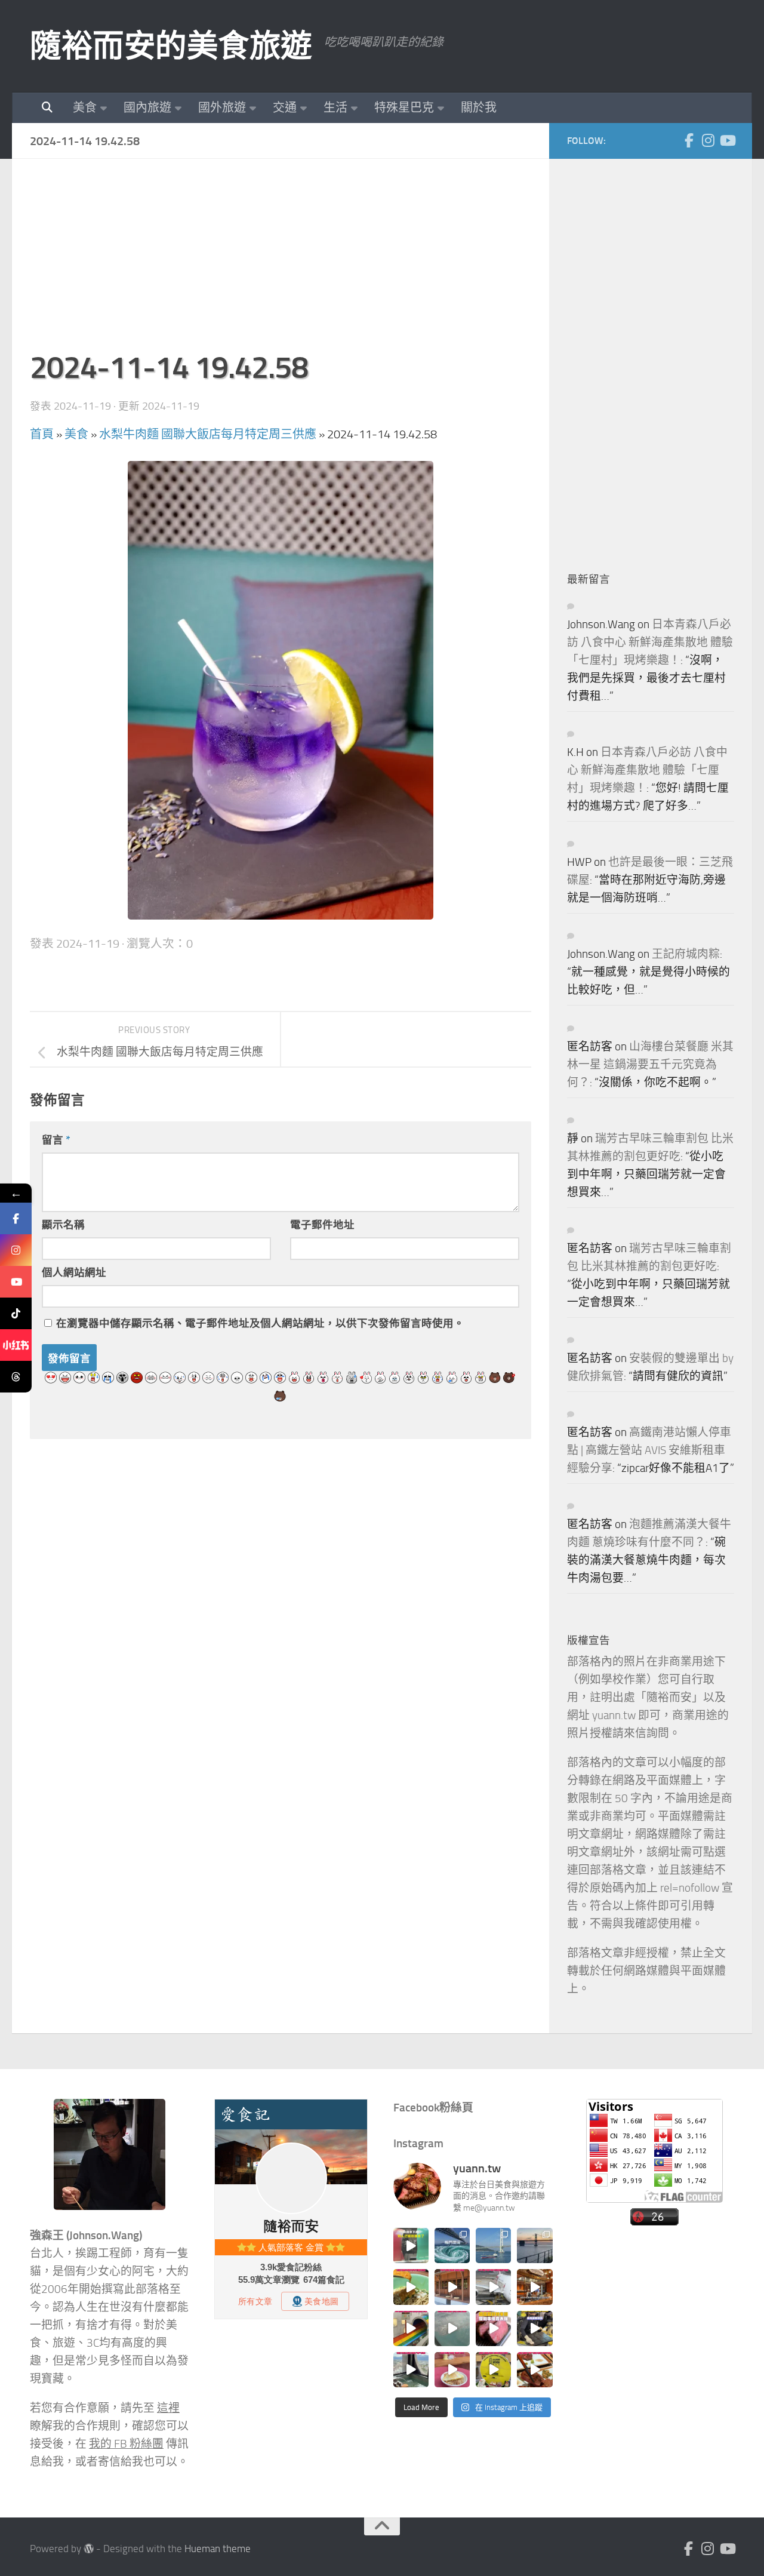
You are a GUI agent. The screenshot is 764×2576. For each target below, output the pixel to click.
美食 (85, 107)
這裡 (168, 2408)
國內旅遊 (147, 107)
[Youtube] (727, 140)
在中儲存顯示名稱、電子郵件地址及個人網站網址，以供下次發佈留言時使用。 (260, 1323)
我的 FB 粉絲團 (126, 2444)
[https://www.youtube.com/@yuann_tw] (16, 1282)
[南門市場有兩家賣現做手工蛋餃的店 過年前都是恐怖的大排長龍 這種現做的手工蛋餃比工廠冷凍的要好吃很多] (535, 2328)
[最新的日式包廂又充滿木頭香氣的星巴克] (452, 2287)
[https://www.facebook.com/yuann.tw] (16, 1218)
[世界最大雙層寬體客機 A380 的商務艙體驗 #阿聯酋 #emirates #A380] (493, 2287)
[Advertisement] (281, 260)
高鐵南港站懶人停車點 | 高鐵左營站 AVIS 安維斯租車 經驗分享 (649, 1450)
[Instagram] (708, 140)
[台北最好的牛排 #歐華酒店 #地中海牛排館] (493, 2328)
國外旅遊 (222, 107)
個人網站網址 (74, 1272)
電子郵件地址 (322, 1225)
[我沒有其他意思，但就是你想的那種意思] (411, 2245)
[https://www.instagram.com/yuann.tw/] (16, 1250)
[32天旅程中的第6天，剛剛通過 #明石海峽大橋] (493, 2245)
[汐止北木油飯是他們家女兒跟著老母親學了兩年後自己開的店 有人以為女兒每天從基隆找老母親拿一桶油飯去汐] (493, 2370)
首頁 (42, 434)
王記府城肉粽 (686, 954)
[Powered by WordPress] (89, 2549)
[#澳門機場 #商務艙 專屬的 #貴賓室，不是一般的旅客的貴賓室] (452, 2328)
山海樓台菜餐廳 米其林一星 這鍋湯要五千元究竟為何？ (650, 1065)
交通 (285, 107)
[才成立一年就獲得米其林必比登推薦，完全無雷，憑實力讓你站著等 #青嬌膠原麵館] (411, 2287)
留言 (56, 1140)
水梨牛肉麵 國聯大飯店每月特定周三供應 (208, 434)
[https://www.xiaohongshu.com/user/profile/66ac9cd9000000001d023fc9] (16, 1345)
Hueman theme (218, 2549)
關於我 (479, 107)
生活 (335, 107)
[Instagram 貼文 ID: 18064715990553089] (535, 2370)
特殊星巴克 (404, 107)
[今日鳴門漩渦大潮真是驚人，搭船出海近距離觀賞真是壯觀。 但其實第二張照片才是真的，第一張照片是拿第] (452, 2245)
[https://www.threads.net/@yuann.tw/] (16, 1377)
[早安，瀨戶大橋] (535, 2245)
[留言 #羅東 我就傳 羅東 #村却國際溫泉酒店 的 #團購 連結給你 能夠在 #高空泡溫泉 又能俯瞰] (411, 2370)
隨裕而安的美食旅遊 (171, 46)
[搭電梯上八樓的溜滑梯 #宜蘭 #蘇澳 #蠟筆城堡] (411, 2328)
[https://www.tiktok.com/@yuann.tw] (16, 1313)
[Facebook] (689, 140)
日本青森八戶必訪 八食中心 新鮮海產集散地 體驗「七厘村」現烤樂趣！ (650, 643)
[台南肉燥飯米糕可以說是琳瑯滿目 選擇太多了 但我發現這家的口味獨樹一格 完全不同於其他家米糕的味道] (452, 2370)
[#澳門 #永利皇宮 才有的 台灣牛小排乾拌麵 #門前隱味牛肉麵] (535, 2287)
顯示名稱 (63, 1225)
